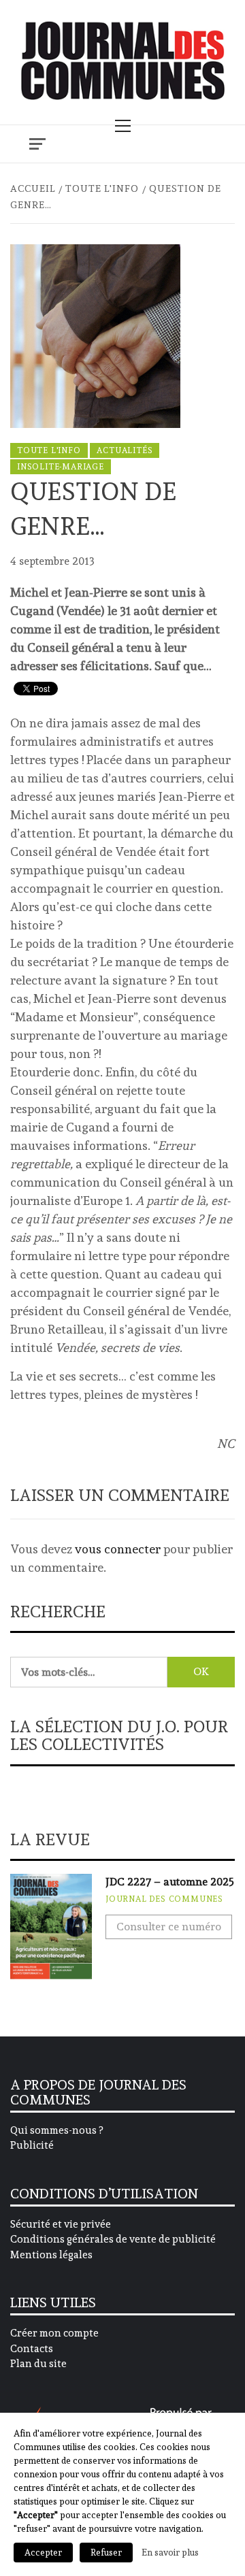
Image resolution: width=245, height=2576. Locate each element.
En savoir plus (170, 2552)
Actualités (125, 450)
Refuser (106, 2553)
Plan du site (38, 2364)
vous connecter (118, 1549)
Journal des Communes (164, 1899)
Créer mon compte (54, 2333)
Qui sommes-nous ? (56, 2130)
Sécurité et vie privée (61, 2224)
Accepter (43, 2553)
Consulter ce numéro (169, 1927)
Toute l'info (49, 450)
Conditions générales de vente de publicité (113, 2239)
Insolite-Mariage (61, 467)
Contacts (32, 2349)
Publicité (32, 2145)
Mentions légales (51, 2255)
